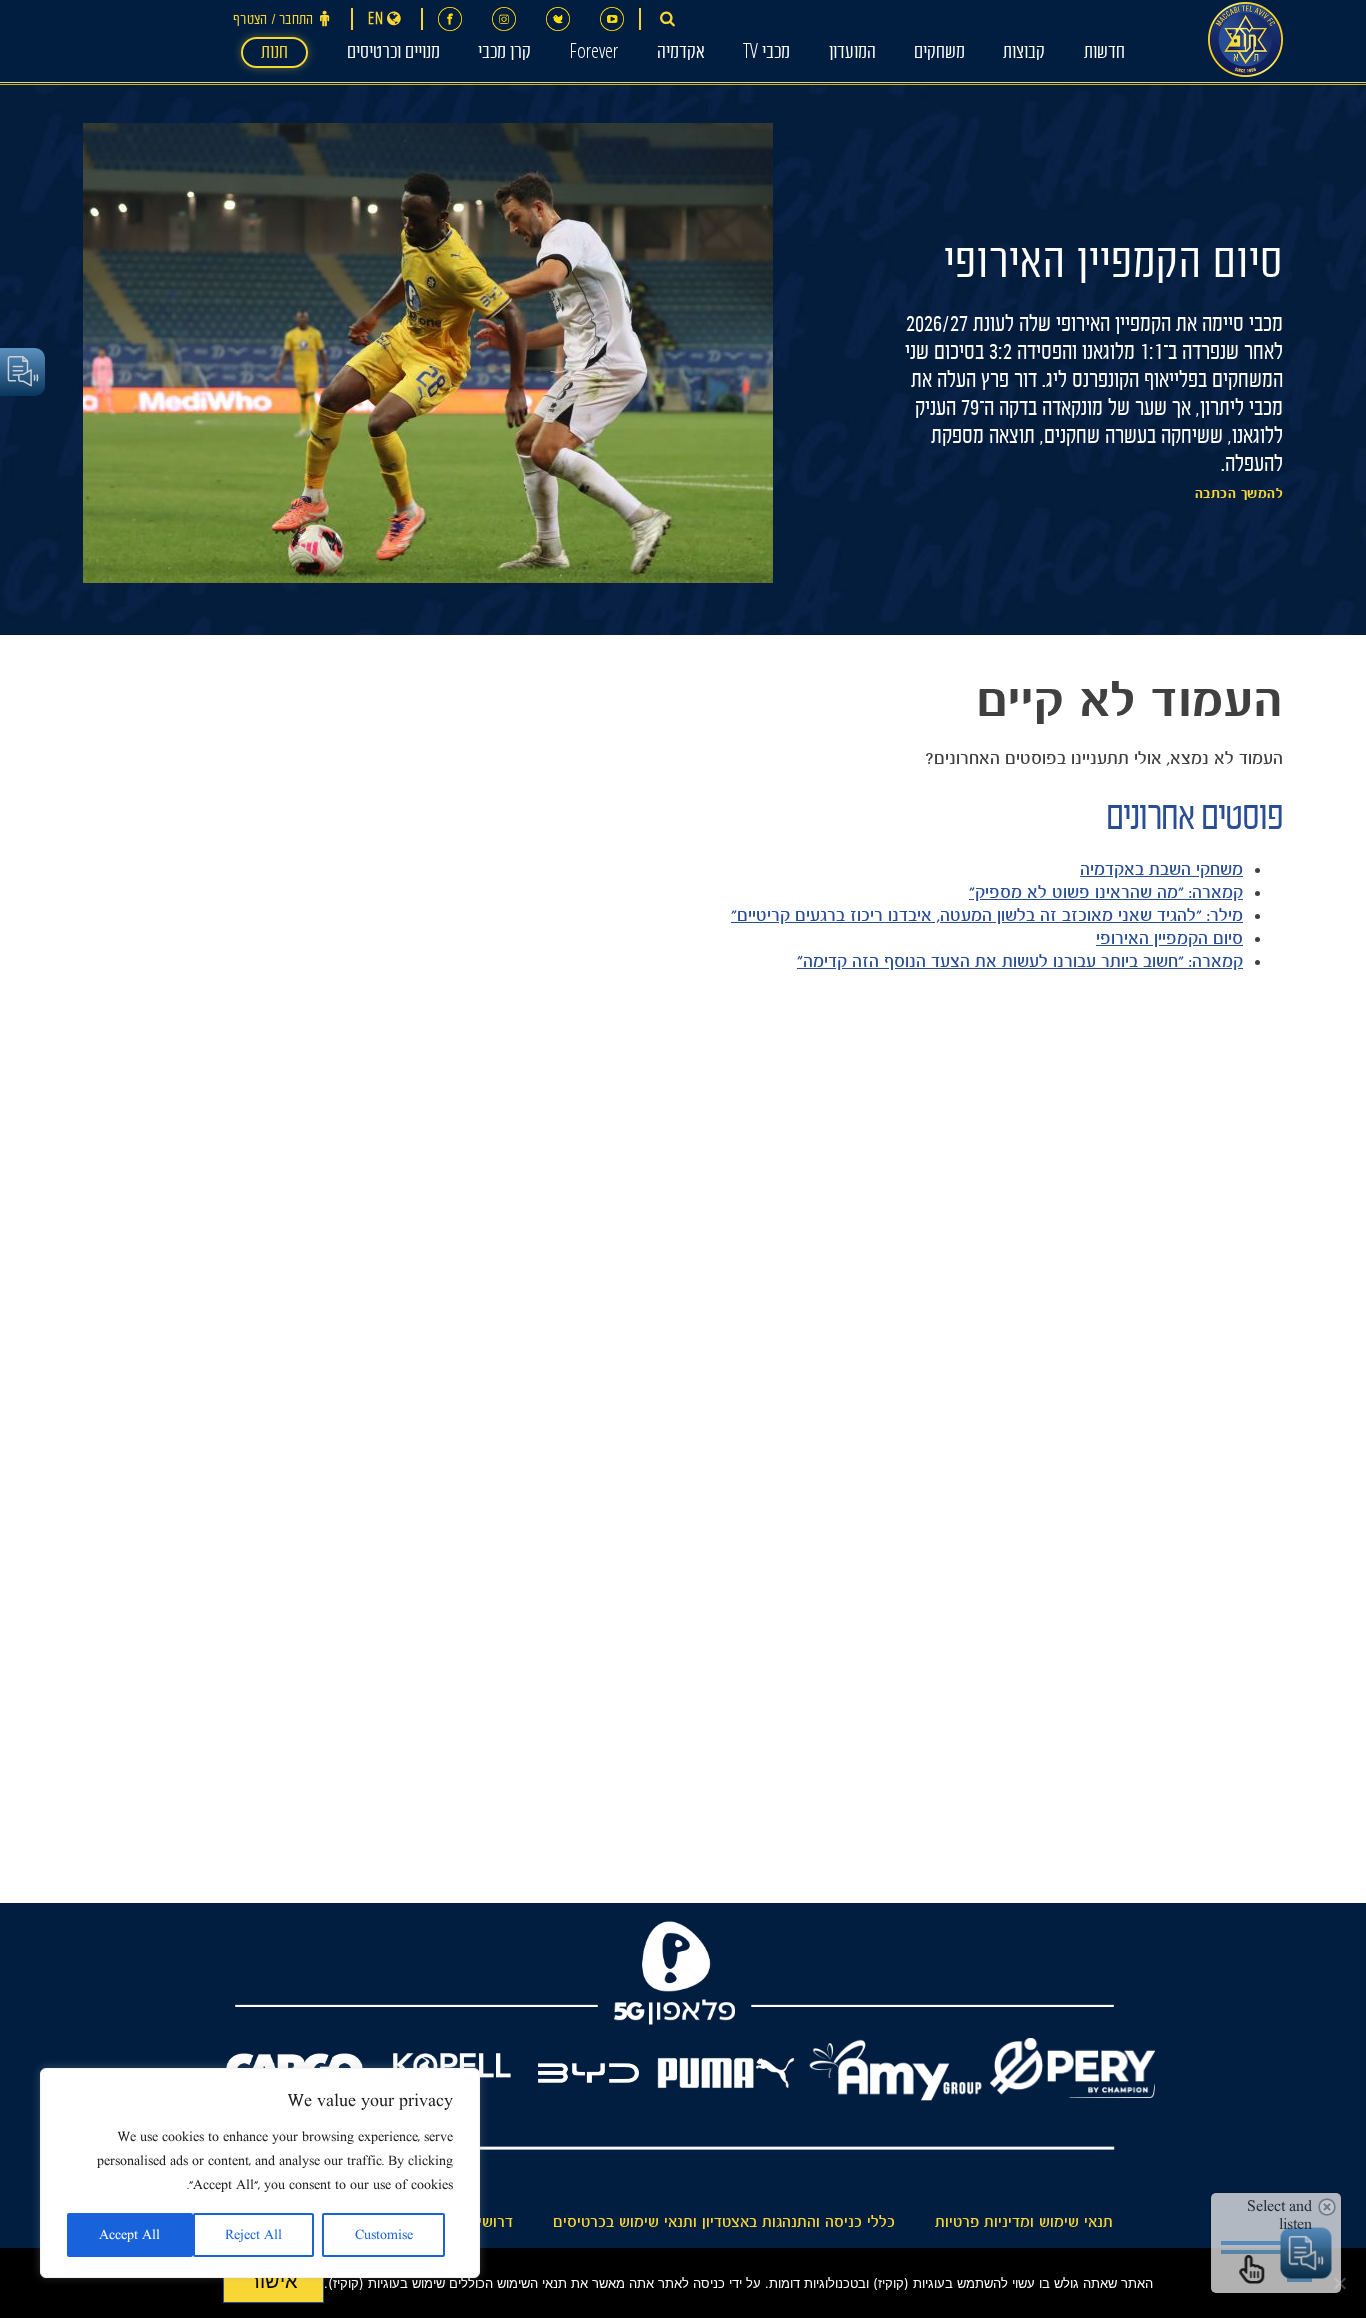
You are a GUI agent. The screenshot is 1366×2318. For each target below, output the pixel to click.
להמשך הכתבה (1239, 494)
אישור (273, 2281)
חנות (274, 54)
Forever (593, 54)
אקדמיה (681, 54)
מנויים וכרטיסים (393, 54)
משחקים (939, 54)
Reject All (253, 2235)
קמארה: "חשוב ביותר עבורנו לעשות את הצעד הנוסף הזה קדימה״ (1020, 961)
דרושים (490, 2222)
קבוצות (1024, 54)
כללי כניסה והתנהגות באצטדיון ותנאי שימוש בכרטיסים (724, 2222)
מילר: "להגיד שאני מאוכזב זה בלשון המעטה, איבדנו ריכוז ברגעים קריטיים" (987, 915)
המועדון (852, 54)
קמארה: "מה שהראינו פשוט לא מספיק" (1106, 892)
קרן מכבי (504, 54)
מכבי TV (766, 54)
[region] (260, 2173)
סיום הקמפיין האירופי (1169, 938)
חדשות (1104, 54)
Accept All (129, 2235)
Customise (384, 2235)
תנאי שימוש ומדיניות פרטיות (1024, 2222)
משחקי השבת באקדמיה (1161, 869)
